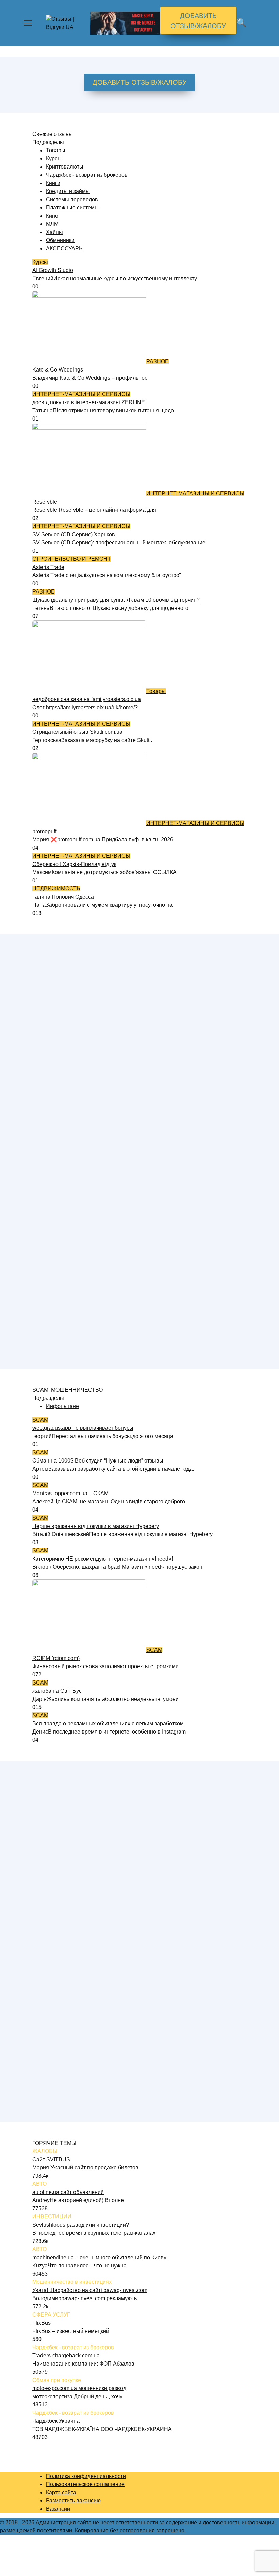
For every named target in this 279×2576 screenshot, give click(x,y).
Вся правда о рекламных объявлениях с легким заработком (108, 1724)
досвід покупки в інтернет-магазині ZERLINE (89, 402)
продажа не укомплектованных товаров (83, 1102)
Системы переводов (72, 199)
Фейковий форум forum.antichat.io (75, 1004)
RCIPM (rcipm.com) (56, 1658)
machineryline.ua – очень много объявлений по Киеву (99, 2257)
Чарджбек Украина (56, 2421)
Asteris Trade (48, 567)
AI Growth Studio (53, 270)
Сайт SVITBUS (51, 2159)
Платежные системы (72, 208)
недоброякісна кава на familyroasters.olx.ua (87, 699)
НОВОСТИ (46, 1782)
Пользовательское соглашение (85, 2484)
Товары (56, 150)
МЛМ (52, 224)
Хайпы (54, 232)
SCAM (40, 1390)
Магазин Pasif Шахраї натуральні (74, 1037)
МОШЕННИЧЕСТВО (77, 1390)
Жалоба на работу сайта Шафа (72, 1331)
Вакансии (58, 2509)
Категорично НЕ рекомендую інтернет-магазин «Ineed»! (103, 1559)
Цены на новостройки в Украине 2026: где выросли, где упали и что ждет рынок (133, 1798)
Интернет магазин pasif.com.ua (71, 1233)
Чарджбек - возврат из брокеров (87, 175)
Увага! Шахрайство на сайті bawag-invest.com (90, 2290)
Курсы (54, 159)
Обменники (60, 240)
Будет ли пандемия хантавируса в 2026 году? (90, 1839)
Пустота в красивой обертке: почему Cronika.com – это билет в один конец (126, 1880)
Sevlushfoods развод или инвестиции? (81, 2225)
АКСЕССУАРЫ (65, 248)
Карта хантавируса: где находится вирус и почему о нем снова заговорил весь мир (137, 2019)
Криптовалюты (65, 167)
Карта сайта (61, 2492)
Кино (52, 216)
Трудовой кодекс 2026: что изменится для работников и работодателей (122, 1913)
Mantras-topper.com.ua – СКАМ (70, 1493)
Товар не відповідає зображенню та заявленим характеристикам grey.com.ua (130, 1168)
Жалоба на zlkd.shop (59, 1135)
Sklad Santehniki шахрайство (69, 1299)
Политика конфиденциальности (86, 2476)
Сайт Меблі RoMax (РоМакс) (68, 1266)
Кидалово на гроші (56, 1070)
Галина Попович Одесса (63, 897)
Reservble (45, 502)
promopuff (44, 831)
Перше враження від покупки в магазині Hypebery (96, 1526)
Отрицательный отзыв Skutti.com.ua (77, 732)
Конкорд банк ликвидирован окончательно (86, 2052)
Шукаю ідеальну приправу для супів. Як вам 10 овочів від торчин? (116, 600)
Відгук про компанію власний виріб (77, 972)
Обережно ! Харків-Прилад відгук (74, 864)
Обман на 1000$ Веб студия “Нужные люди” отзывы (98, 1461)
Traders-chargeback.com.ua (66, 2356)
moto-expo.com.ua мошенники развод (79, 2388)
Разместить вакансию (73, 2501)
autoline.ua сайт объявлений (68, 2192)
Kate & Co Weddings (58, 370)
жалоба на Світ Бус (57, 1691)
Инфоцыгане (62, 1406)
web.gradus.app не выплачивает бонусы (83, 1428)
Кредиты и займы (68, 191)
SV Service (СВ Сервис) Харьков (74, 534)
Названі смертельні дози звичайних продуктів (90, 2084)
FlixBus (42, 2323)
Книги (53, 183)
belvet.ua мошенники (59, 1200)
